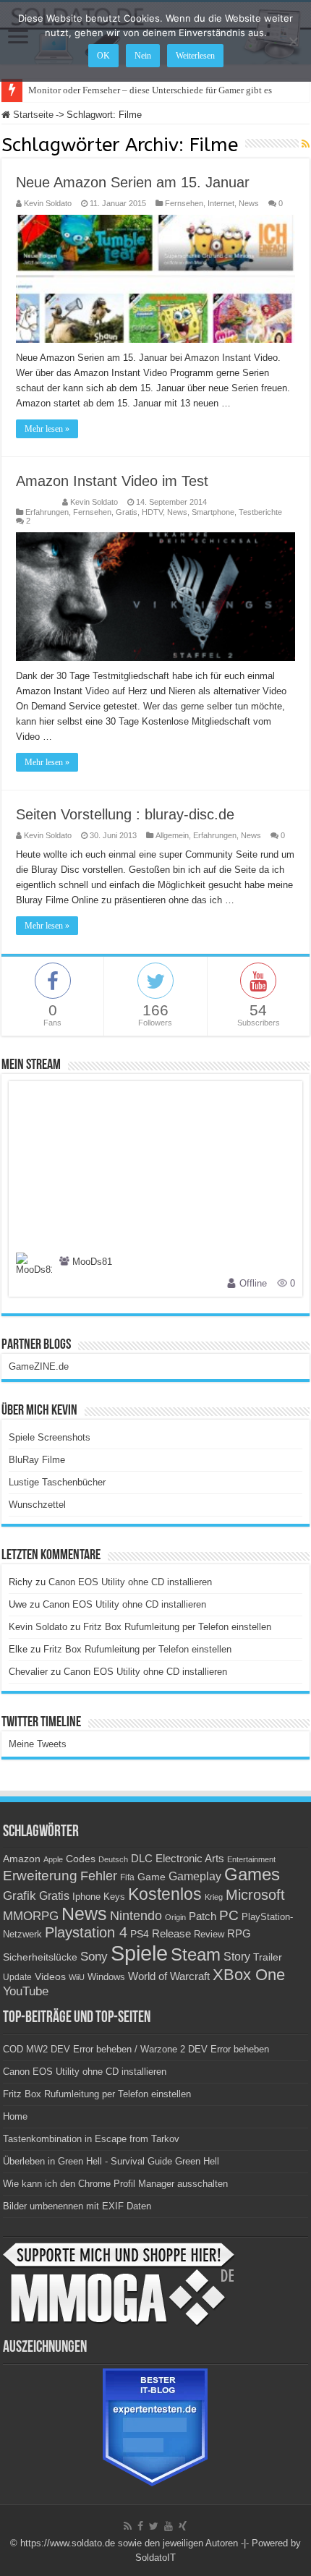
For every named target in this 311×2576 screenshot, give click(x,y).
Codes (81, 1859)
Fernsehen (184, 203)
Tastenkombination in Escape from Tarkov (91, 2139)
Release (171, 1934)
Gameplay (195, 1876)
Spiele (139, 1953)
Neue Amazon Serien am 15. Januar (133, 182)
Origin (175, 1917)
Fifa (127, 1877)
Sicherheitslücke (40, 1957)
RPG (239, 1933)
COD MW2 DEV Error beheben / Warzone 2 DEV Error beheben (136, 2049)
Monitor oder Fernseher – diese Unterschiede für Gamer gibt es (150, 90)
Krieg (214, 1897)
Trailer (268, 1957)
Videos (50, 1977)
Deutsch (113, 1859)
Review (209, 1935)
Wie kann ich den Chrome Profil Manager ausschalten (115, 2184)
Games (252, 1874)
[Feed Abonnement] (306, 144)
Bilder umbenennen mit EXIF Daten (77, 2206)
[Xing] (183, 2526)
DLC (142, 1859)
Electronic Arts (190, 1859)
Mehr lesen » (47, 429)
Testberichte (260, 512)
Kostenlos (165, 1894)
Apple (53, 1859)
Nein (143, 56)
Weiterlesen (195, 56)
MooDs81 (92, 1262)
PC (229, 1915)
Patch (203, 1916)
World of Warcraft (169, 1976)
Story (237, 1957)
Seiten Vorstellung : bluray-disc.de (125, 814)
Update (17, 1977)
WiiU (77, 1977)
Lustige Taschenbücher (57, 1482)
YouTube (26, 1991)
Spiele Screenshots (50, 1437)
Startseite (32, 115)
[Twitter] (154, 2526)
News (249, 203)
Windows (106, 1977)
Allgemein (172, 835)
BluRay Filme (37, 1460)
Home (15, 2116)
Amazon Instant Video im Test (112, 481)
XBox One (249, 1975)
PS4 (140, 1934)
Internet (221, 203)
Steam (196, 1955)
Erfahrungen (47, 512)
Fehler (99, 1876)
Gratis (127, 512)
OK (103, 56)
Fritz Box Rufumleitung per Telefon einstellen (177, 1627)
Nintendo (136, 1916)
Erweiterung (40, 1876)
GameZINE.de (39, 1366)
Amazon (22, 1859)
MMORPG (31, 1916)
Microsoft (255, 1895)
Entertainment (251, 1859)
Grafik (20, 1896)
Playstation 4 (86, 1932)
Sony (94, 1957)
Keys (114, 1897)
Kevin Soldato (48, 203)
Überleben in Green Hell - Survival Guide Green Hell (111, 2161)
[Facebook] (140, 2526)
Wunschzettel (37, 1505)
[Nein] (293, 41)
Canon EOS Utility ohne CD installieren (130, 1582)
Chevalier (28, 1672)
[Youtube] (169, 2526)
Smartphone (213, 512)
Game (152, 1877)
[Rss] (128, 2526)
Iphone (86, 1897)
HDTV (152, 512)
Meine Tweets (38, 1744)
